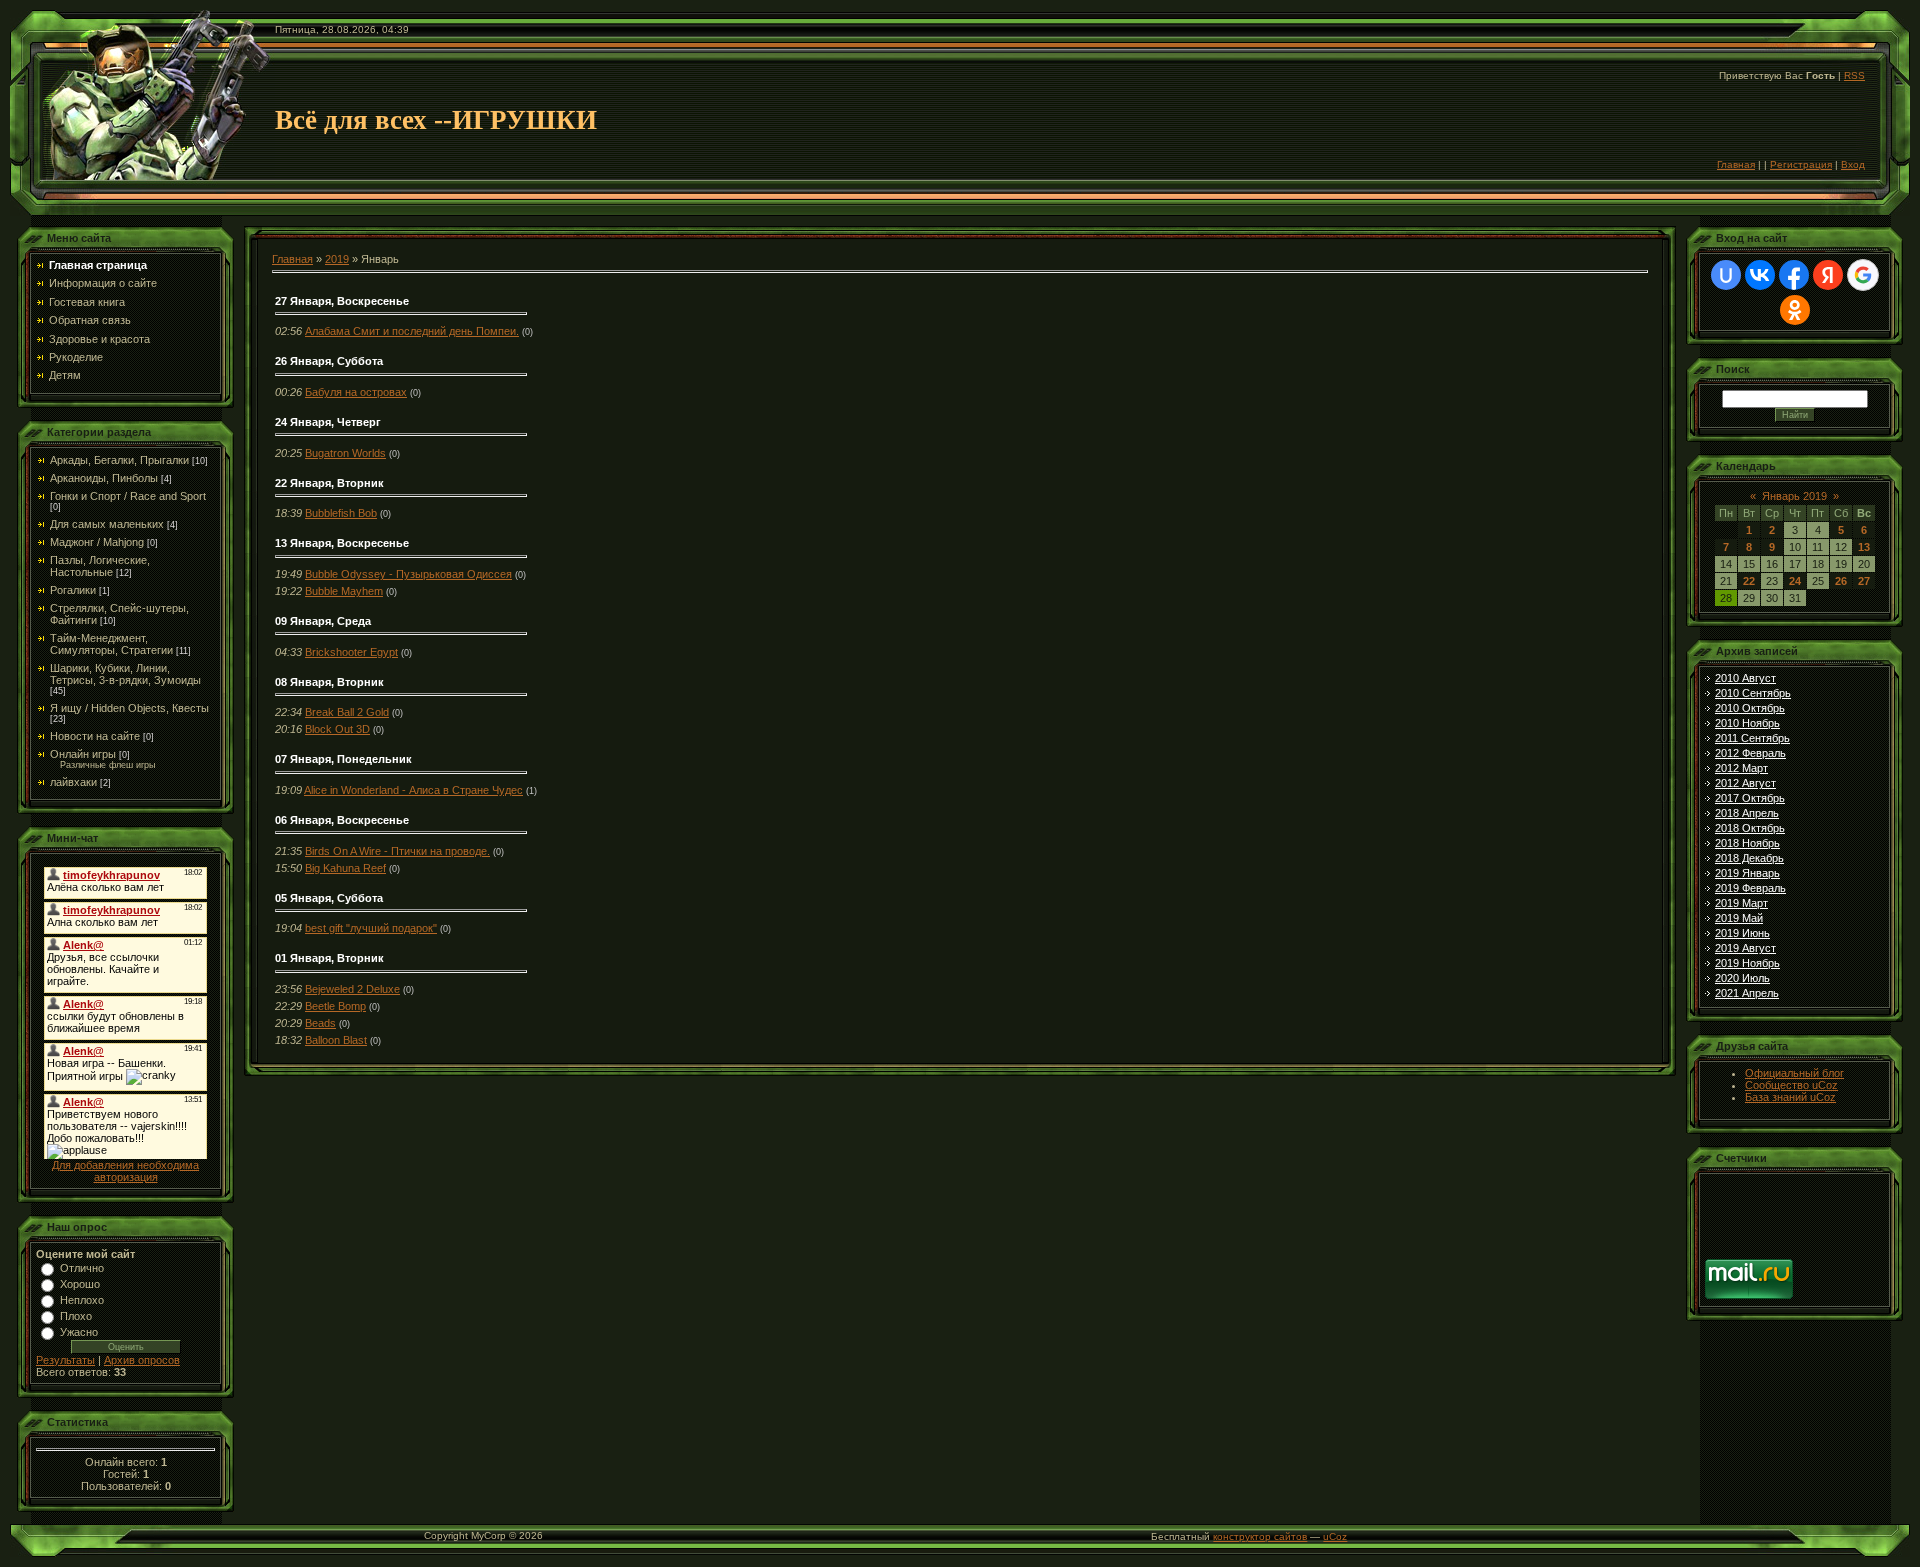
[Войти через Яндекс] (1828, 275)
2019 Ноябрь (1747, 963)
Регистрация (1801, 164)
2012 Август (1745, 783)
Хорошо (80, 1284)
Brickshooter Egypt (351, 652)
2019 (337, 259)
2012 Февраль (1750, 753)
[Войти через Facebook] (1794, 275)
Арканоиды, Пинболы (104, 478)
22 (1749, 581)
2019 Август (1745, 948)
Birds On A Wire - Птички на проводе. (397, 851)
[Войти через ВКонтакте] (1760, 275)
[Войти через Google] (1863, 275)
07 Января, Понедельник (343, 759)
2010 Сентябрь (1753, 693)
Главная (1736, 164)
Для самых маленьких (107, 524)
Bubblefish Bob (341, 513)
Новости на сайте (95, 736)
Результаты (65, 1360)
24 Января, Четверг (328, 422)
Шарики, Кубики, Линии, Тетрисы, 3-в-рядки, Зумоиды (125, 674)
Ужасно (79, 1332)
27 (1864, 581)
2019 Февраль (1750, 888)
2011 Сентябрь (1752, 738)
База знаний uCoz (1790, 1097)
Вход (1853, 164)
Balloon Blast (336, 1040)
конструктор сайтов (1260, 1536)
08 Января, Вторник (329, 682)
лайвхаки (73, 782)
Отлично (82, 1268)
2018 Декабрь (1749, 858)
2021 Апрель (1747, 993)
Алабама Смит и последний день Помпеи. (412, 331)
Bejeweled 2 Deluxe (352, 989)
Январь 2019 (1794, 496)
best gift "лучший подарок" (371, 928)
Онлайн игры (83, 754)
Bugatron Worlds (345, 453)
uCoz (1335, 1536)
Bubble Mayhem (344, 591)
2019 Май (1739, 918)
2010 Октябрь (1750, 708)
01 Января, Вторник (329, 958)
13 (1864, 547)
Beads (320, 1023)
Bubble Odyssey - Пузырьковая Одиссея (408, 574)
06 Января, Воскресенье (342, 820)
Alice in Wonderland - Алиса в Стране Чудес (413, 790)
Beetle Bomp (335, 1006)
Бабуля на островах (356, 392)
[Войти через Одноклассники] (1795, 310)
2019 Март (1741, 903)
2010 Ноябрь (1747, 723)
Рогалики (73, 590)
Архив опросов (142, 1360)
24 (1795, 581)
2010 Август (1745, 678)
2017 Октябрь (1750, 798)
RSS (1854, 75)
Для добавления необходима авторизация (125, 1171)
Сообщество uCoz (1791, 1085)
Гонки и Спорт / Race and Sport (128, 496)
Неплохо (82, 1300)
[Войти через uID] (1726, 275)
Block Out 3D (337, 729)
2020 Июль (1742, 978)
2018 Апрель (1747, 813)
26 (1841, 581)
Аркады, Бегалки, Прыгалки (119, 460)
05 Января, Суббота (329, 898)
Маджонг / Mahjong (97, 542)
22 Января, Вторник (329, 483)
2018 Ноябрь (1747, 843)
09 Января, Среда (323, 621)
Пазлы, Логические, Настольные (100, 566)
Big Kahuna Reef (345, 868)
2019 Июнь (1742, 933)
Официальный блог (1794, 1073)
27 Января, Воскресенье (342, 301)
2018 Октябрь (1750, 828)
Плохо (76, 1316)
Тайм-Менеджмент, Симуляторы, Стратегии (111, 644)
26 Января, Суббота (329, 361)
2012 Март (1741, 768)
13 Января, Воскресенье (342, 543)
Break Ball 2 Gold (347, 712)
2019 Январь (1747, 873)
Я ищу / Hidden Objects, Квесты (129, 708)
